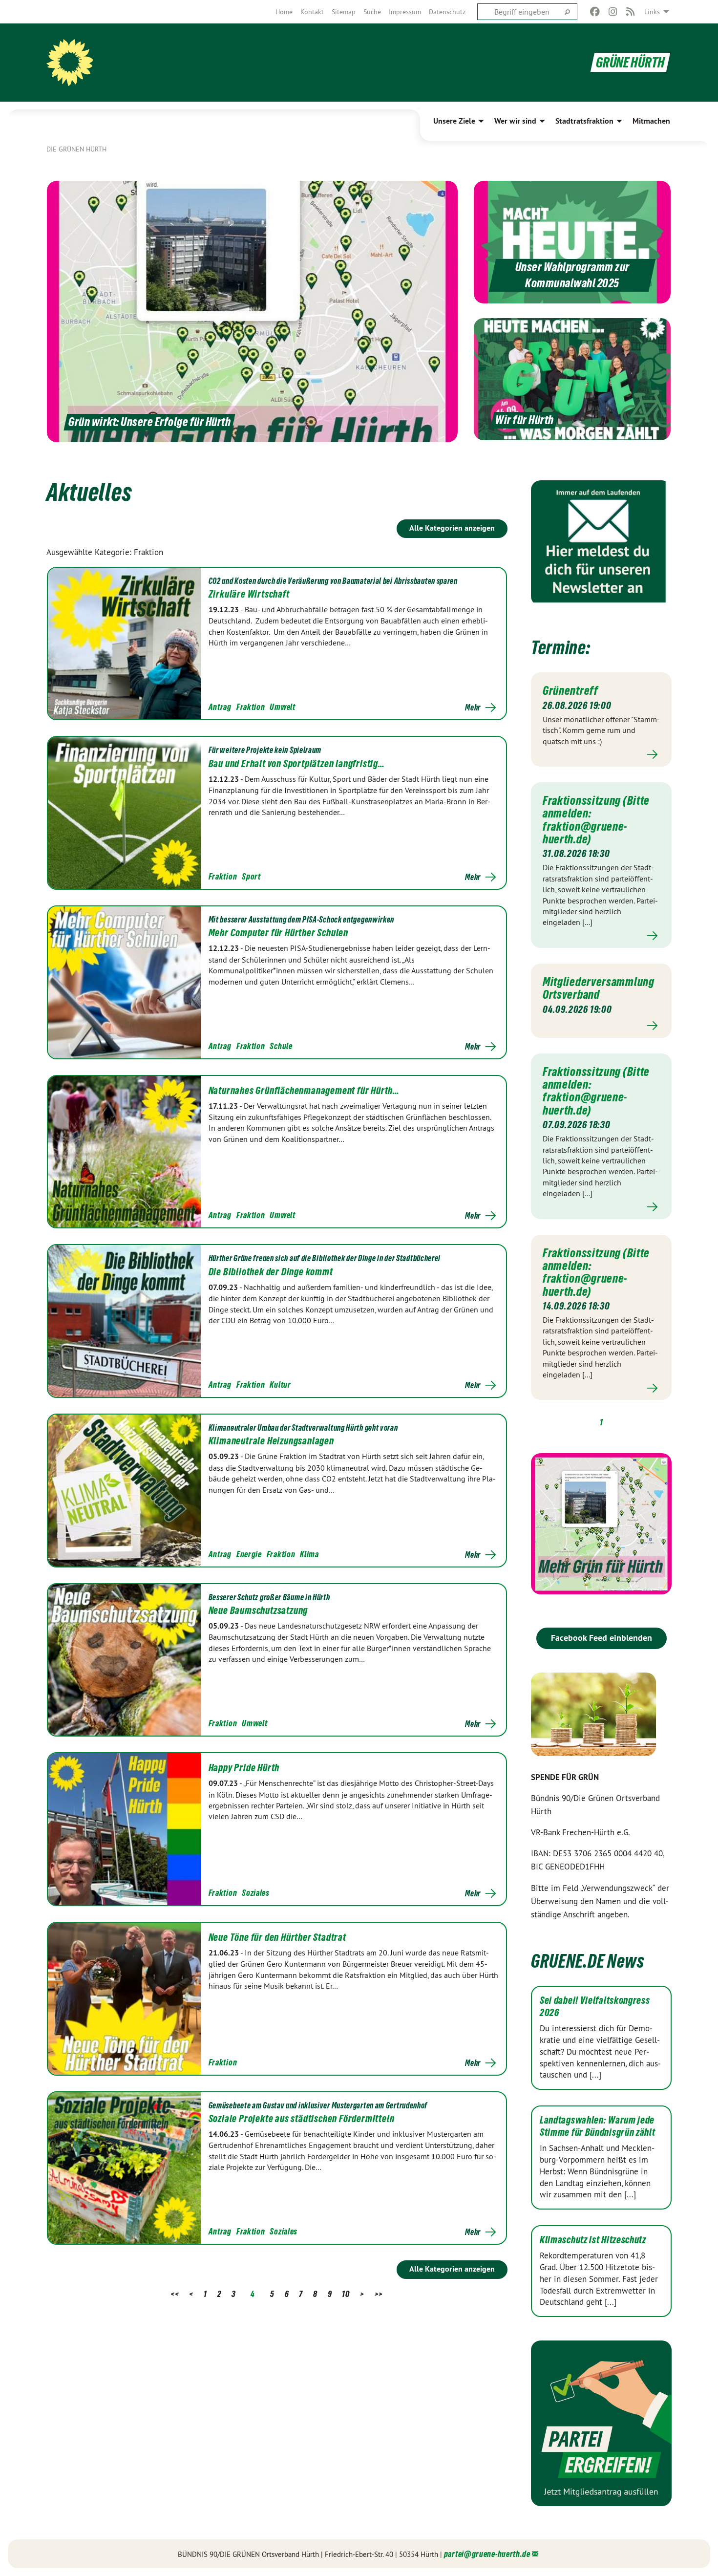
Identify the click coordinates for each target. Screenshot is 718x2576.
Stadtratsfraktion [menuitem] (584, 121)
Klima (309, 1554)
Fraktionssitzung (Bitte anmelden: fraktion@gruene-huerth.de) (596, 820)
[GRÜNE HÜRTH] (70, 63)
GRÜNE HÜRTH (630, 62)
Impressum (405, 12)
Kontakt (312, 12)
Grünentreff (570, 690)
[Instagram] (613, 12)
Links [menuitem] (652, 12)
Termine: (561, 648)
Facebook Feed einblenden (602, 1638)
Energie (249, 1554)
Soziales (256, 1893)
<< (175, 2294)
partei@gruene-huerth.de (487, 2554)
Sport (251, 876)
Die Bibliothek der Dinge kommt (271, 1272)
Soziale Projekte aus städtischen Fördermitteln (302, 2119)
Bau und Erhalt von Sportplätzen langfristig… (297, 764)
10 (346, 2294)
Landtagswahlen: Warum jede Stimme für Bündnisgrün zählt (598, 2126)
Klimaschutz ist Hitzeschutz (593, 2240)
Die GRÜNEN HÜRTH (76, 149)
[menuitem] (284, 12)
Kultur (280, 1385)
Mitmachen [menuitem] (651, 121)
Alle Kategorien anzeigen (452, 528)
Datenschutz (447, 12)
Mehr (473, 708)
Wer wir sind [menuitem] (515, 121)
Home (284, 12)
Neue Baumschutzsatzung (258, 1610)
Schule (281, 1046)
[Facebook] (595, 12)
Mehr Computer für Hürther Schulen (278, 933)
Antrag (220, 707)
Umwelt (282, 707)
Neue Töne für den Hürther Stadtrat (277, 1937)
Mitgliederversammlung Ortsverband (599, 988)
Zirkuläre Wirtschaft (249, 594)
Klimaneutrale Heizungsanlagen (271, 1441)
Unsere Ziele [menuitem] (454, 121)
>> (379, 2294)
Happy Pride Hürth (244, 1768)
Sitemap (344, 12)
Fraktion (251, 707)
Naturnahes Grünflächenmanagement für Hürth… (304, 1091)
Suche (372, 12)
